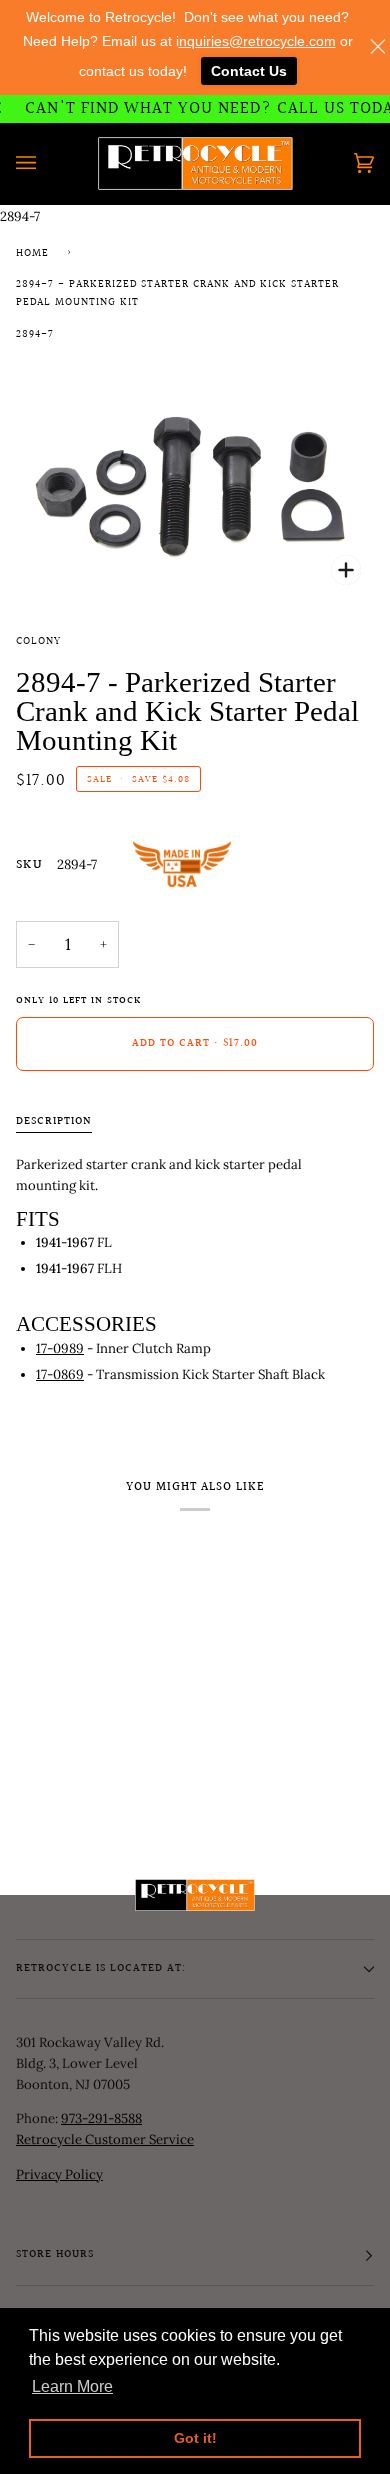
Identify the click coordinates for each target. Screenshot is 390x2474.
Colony (38, 642)
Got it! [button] (195, 2438)
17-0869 (60, 1374)
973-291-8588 (101, 2118)
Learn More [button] (72, 2386)
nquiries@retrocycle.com (257, 41)
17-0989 (60, 1348)
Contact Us (249, 71)
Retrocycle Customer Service (105, 2139)
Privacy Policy (59, 2174)
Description (54, 1122)
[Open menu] (46, 163)
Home (32, 254)
